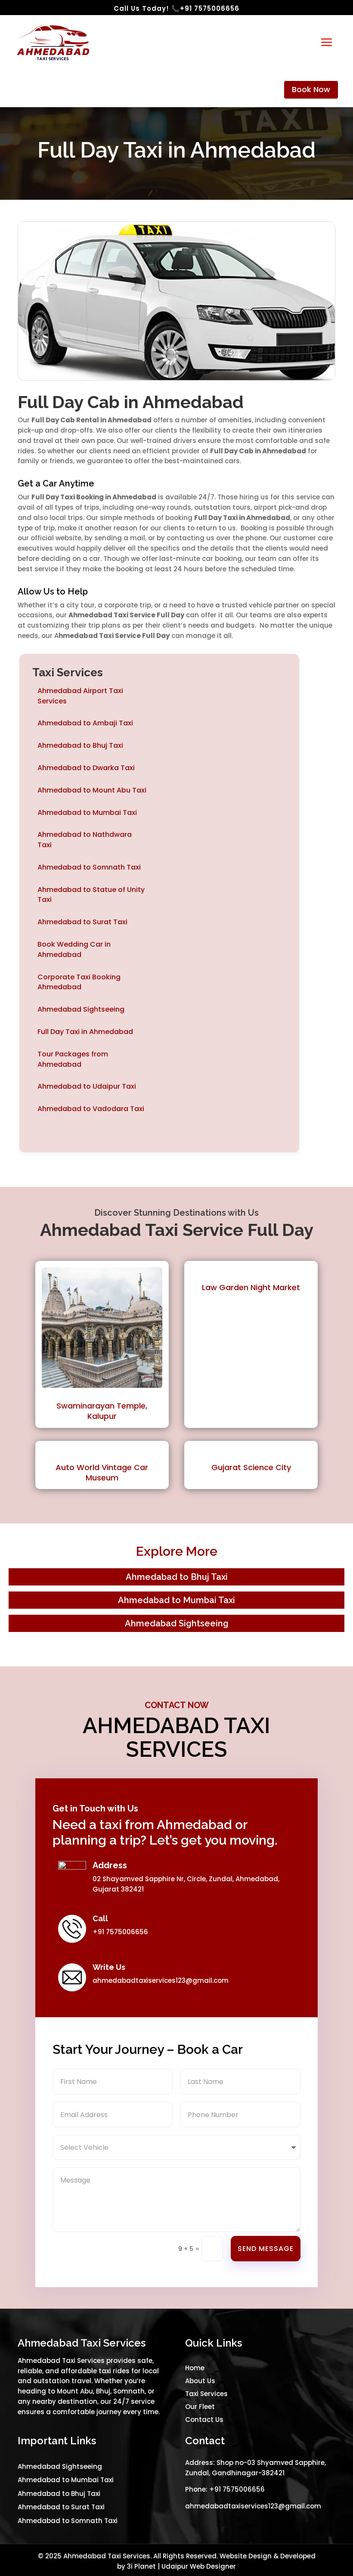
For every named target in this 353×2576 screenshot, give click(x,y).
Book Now (311, 89)
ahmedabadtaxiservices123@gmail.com (161, 1980)
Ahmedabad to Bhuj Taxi (80, 745)
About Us (200, 2381)
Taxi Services (206, 2394)
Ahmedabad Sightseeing (81, 1009)
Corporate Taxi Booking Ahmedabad (79, 982)
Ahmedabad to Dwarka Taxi (86, 768)
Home (195, 2368)
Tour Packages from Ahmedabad (73, 1059)
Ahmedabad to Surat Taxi (82, 922)
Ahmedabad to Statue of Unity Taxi (91, 895)
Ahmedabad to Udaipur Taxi (87, 1086)
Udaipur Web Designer (199, 2566)
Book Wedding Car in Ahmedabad (74, 949)
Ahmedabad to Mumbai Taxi (87, 813)
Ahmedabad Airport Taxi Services (80, 696)
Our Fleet (200, 2407)
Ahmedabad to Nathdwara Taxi (85, 840)
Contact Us (204, 2420)
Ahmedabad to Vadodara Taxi (91, 1109)
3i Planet (141, 2566)
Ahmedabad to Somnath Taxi (89, 867)
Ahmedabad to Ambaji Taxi (85, 723)
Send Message (266, 2249)
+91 (210, 8)
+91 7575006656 (237, 2489)
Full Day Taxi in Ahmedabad (85, 1032)
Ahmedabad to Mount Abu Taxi (92, 790)
